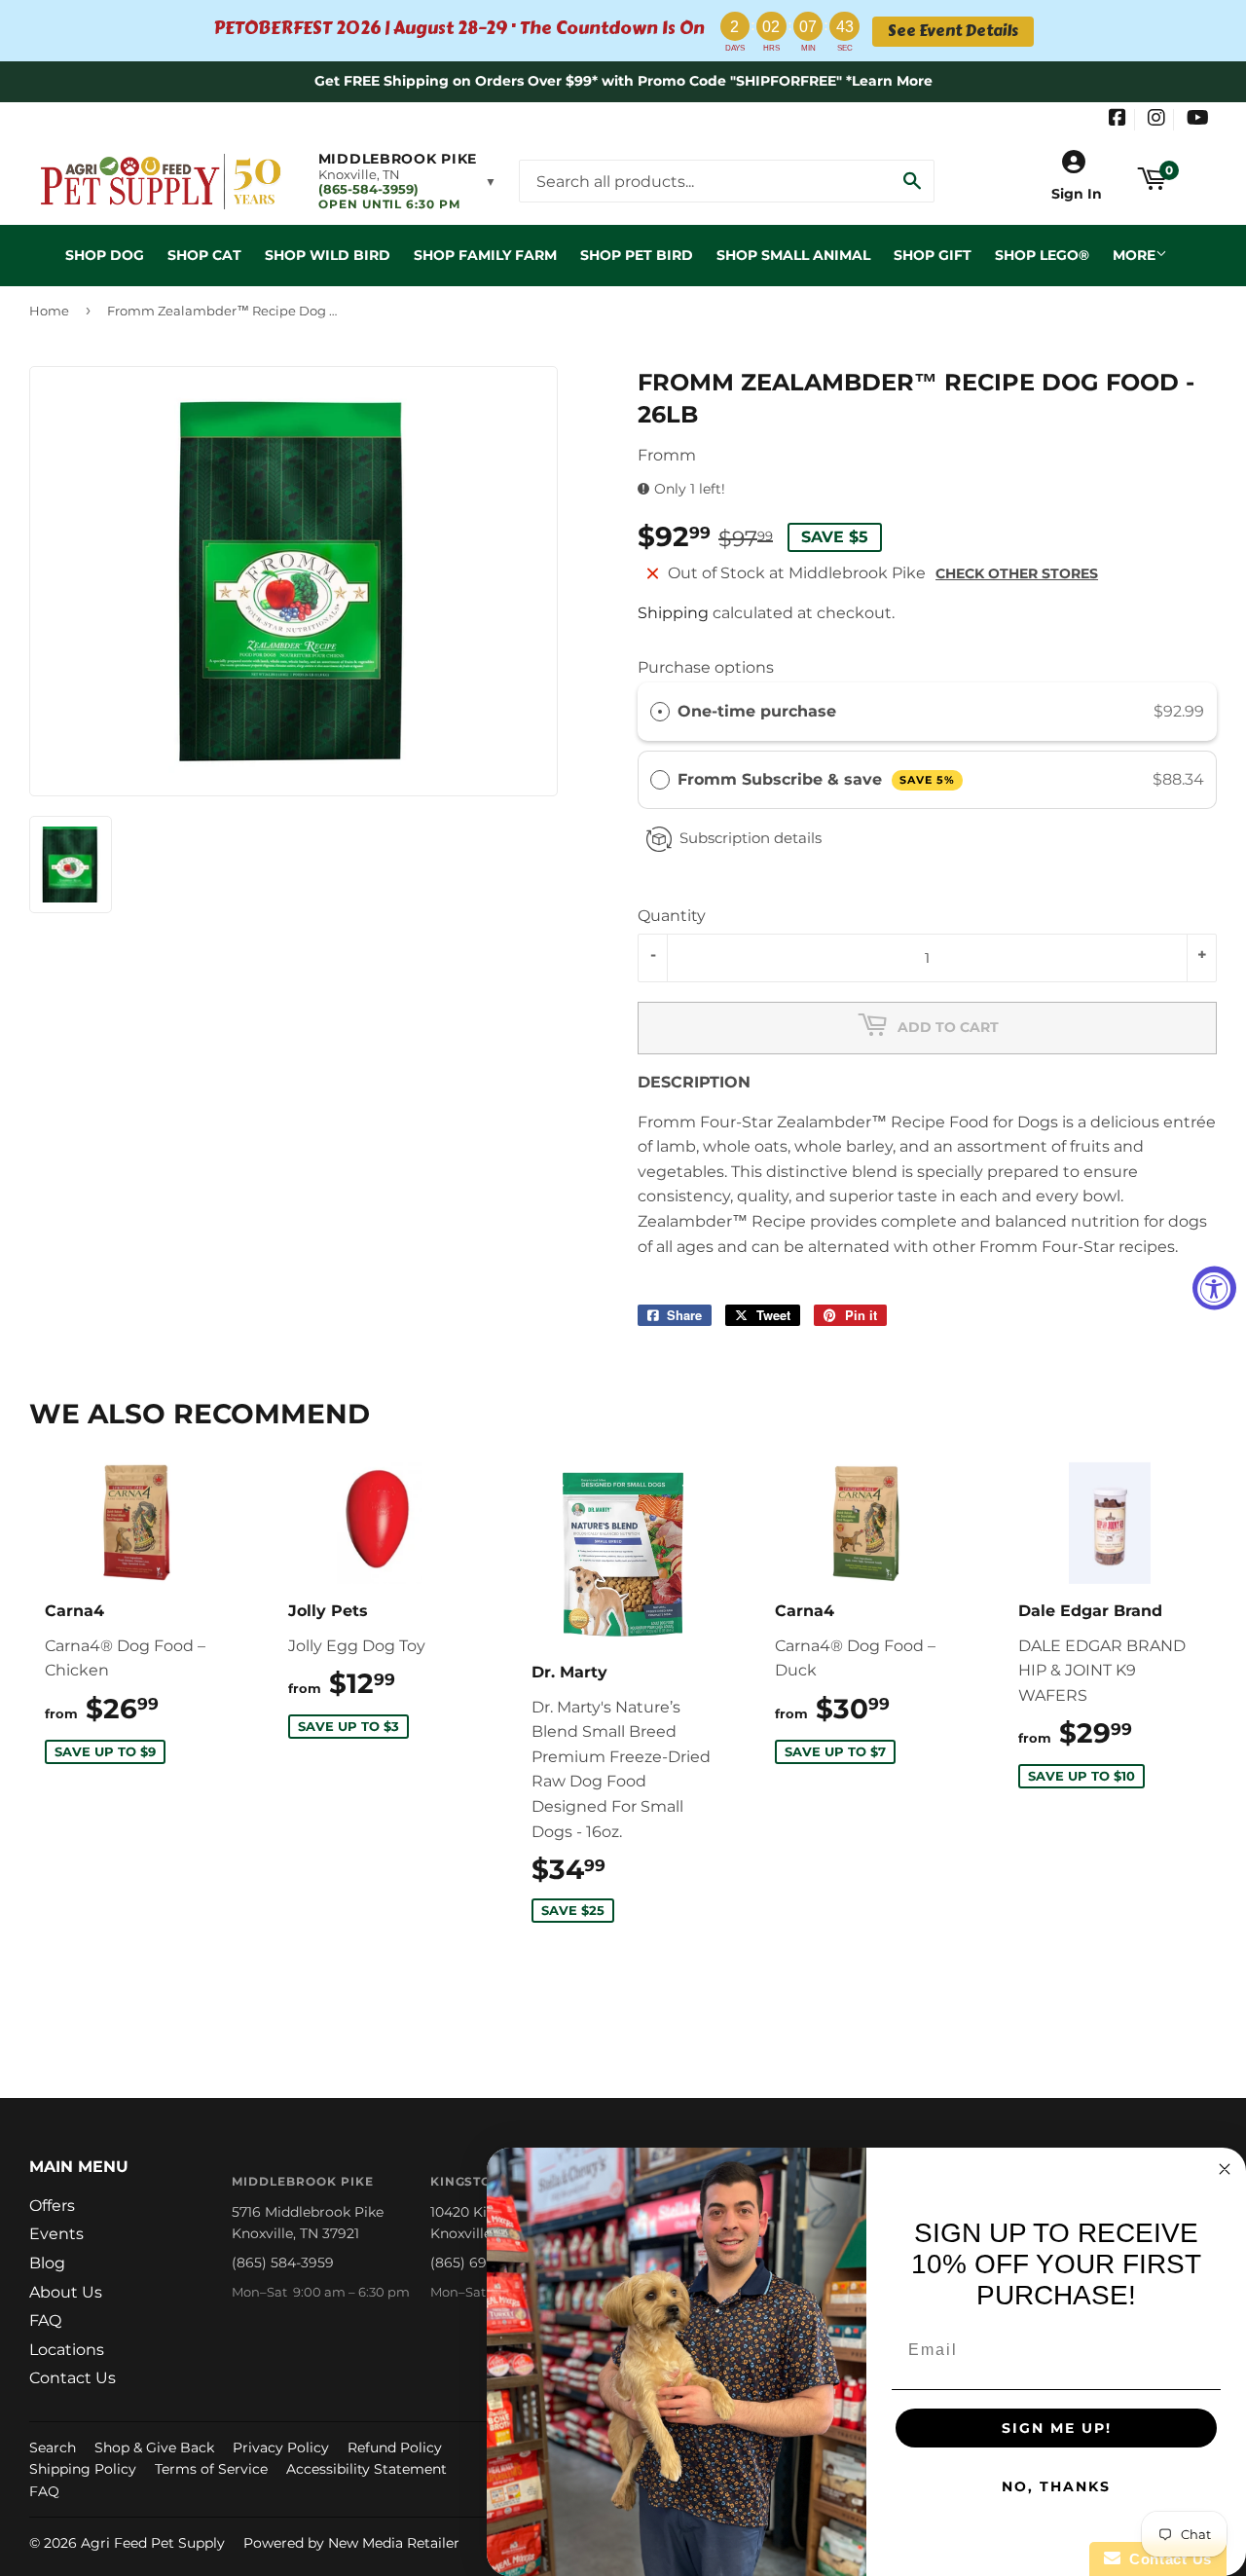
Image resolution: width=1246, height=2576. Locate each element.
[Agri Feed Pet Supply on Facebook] (1118, 120)
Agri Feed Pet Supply (153, 2543)
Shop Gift (933, 255)
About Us (66, 2292)
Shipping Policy (83, 2469)
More (1134, 255)
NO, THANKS (1056, 2486)
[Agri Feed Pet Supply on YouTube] (1198, 120)
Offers (52, 2206)
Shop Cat (204, 255)
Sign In (1077, 194)
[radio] (660, 712)
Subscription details (751, 838)
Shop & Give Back (154, 2447)
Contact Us (73, 2378)
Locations (67, 2350)
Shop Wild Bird (328, 255)
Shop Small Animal (793, 255)
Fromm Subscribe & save (816, 779)
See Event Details (953, 31)
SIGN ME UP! (1057, 2428)
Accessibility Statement (366, 2469)
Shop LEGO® (1042, 255)
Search (53, 2447)
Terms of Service (211, 2469)
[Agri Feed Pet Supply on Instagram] (1156, 120)
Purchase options (706, 667)
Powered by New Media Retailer (351, 2543)
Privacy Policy (281, 2447)
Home (49, 311)
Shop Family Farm (485, 255)
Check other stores (1017, 573)
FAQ (45, 2320)
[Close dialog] (1225, 2169)
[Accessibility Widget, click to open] (1214, 1288)
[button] (407, 181)
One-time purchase (757, 711)
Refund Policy (395, 2447)
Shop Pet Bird (637, 255)
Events (56, 2234)
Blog (47, 2263)
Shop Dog (105, 255)
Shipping (673, 613)
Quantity (672, 916)
